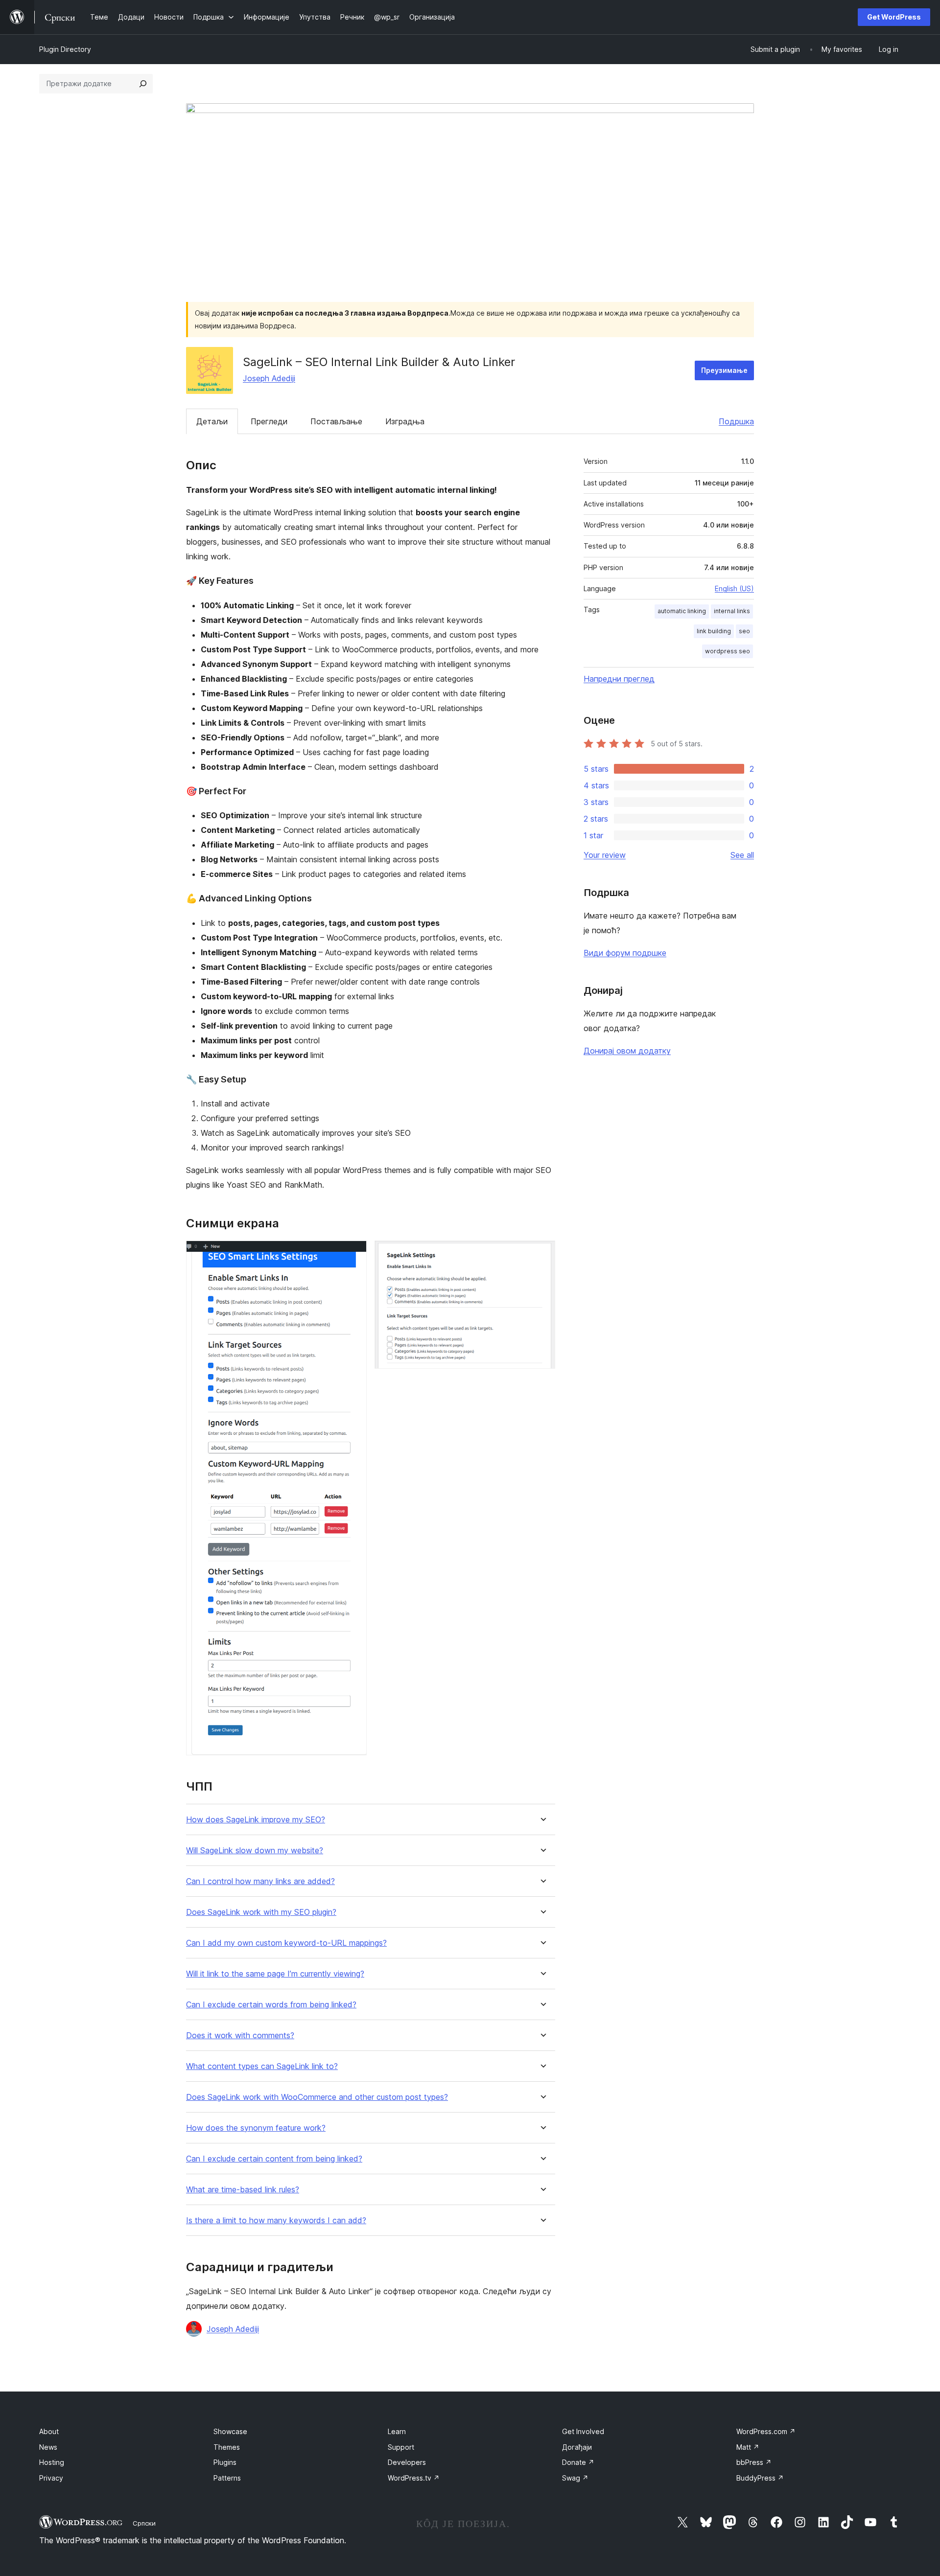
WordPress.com (766, 2431)
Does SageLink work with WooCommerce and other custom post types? (317, 2097)
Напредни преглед (619, 679)
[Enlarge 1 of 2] (353, 1254)
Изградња (405, 421)
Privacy (51, 2478)
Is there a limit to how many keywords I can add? (276, 2220)
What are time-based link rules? (243, 2190)
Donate (578, 2462)
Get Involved (583, 2431)
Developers (407, 2462)
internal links (732, 611)
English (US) (734, 588)
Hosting (52, 2462)
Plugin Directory (65, 49)
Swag (575, 2478)
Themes (227, 2447)
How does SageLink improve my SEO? (256, 1820)
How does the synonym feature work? (256, 2128)
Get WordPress (894, 17)
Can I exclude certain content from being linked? (274, 2159)
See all (742, 855)
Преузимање (724, 370)
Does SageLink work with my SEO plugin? (261, 1912)
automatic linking (682, 611)
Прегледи (269, 421)
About (49, 2431)
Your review (605, 855)
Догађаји (577, 2447)
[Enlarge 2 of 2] (542, 1254)
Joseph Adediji (269, 378)
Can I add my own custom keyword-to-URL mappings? (286, 1943)
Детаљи (212, 421)
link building (714, 631)
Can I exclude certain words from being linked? (271, 2005)
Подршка (736, 421)
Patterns (227, 2478)
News (48, 2447)
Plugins (225, 2462)
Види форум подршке (625, 953)
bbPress (754, 2462)
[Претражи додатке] (143, 84)
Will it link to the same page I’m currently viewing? (275, 1974)
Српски (144, 2523)
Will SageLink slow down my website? (255, 1851)
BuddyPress (760, 2478)
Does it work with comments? (240, 2035)
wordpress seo (728, 651)
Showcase (230, 2431)
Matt (748, 2447)
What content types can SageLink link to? (262, 2066)
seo (744, 631)
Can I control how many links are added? (260, 1881)
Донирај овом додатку (627, 1051)
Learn (397, 2431)
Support (401, 2447)
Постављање (336, 421)
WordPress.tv (414, 2478)
